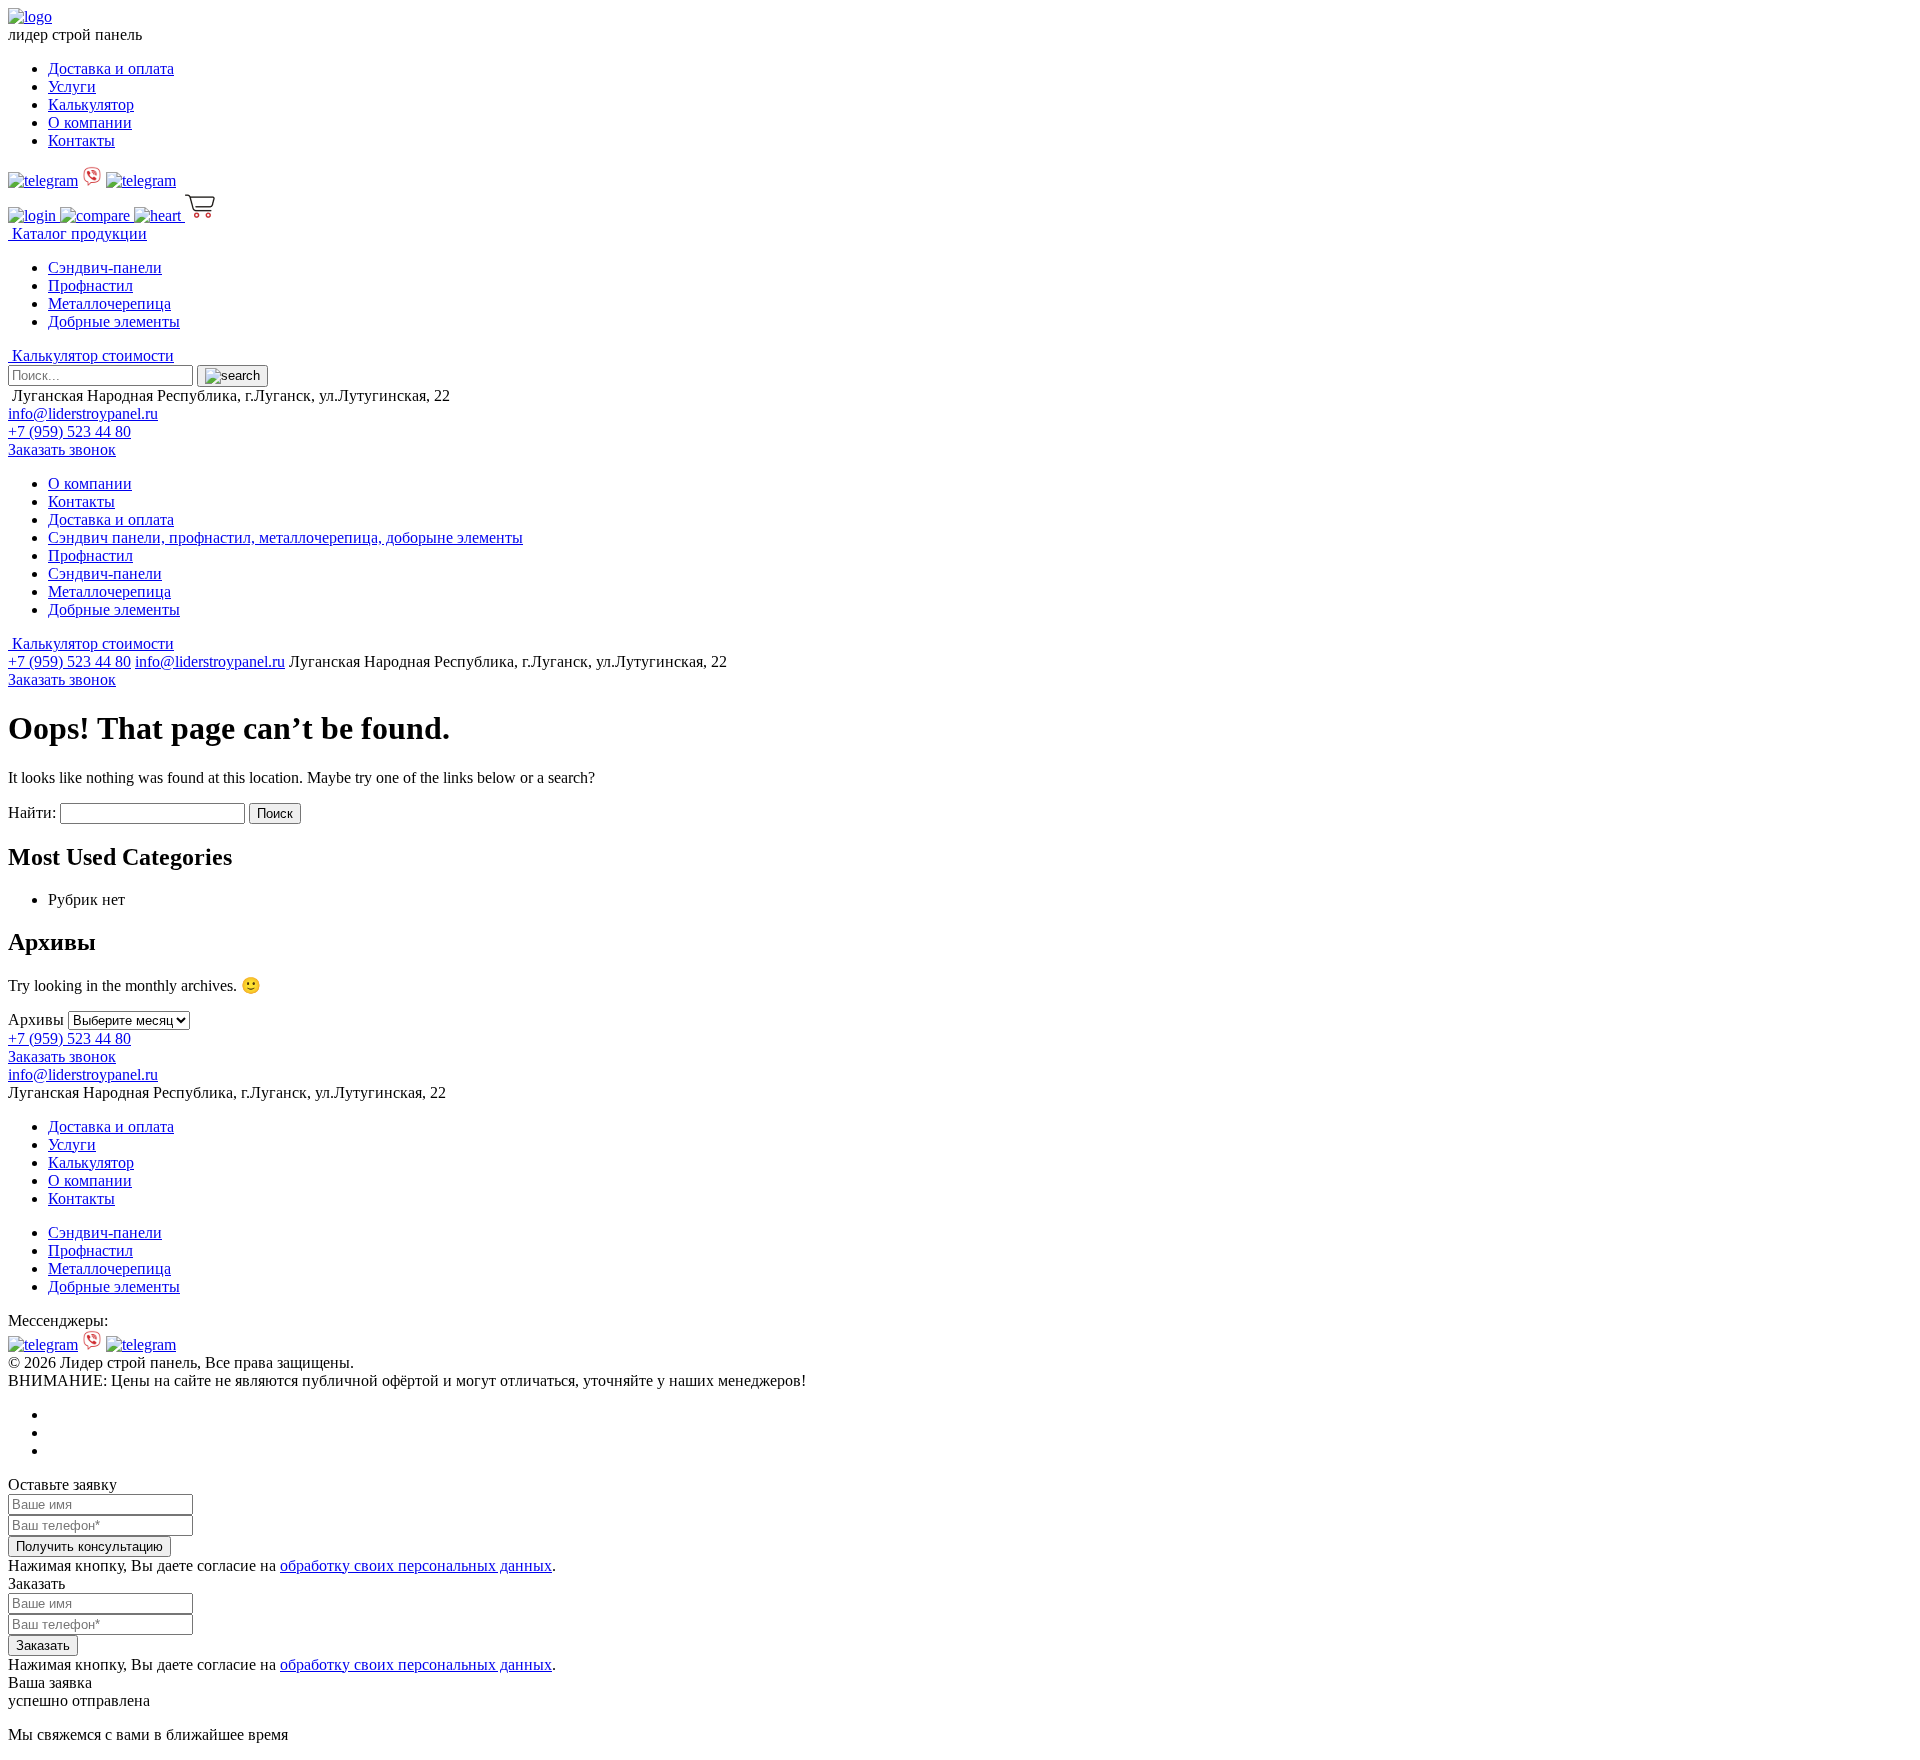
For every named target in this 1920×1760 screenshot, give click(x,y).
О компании (90, 122)
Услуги (72, 86)
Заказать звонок (62, 449)
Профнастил (90, 285)
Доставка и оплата (111, 68)
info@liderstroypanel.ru (83, 413)
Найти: (32, 812)
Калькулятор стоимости (91, 355)
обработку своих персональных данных (416, 1565)
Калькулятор (91, 104)
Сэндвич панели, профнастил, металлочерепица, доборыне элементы (285, 537)
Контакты (81, 140)
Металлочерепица (109, 303)
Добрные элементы (114, 321)
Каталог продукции (77, 233)
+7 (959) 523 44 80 (69, 431)
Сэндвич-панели (105, 267)
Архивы (36, 1019)
